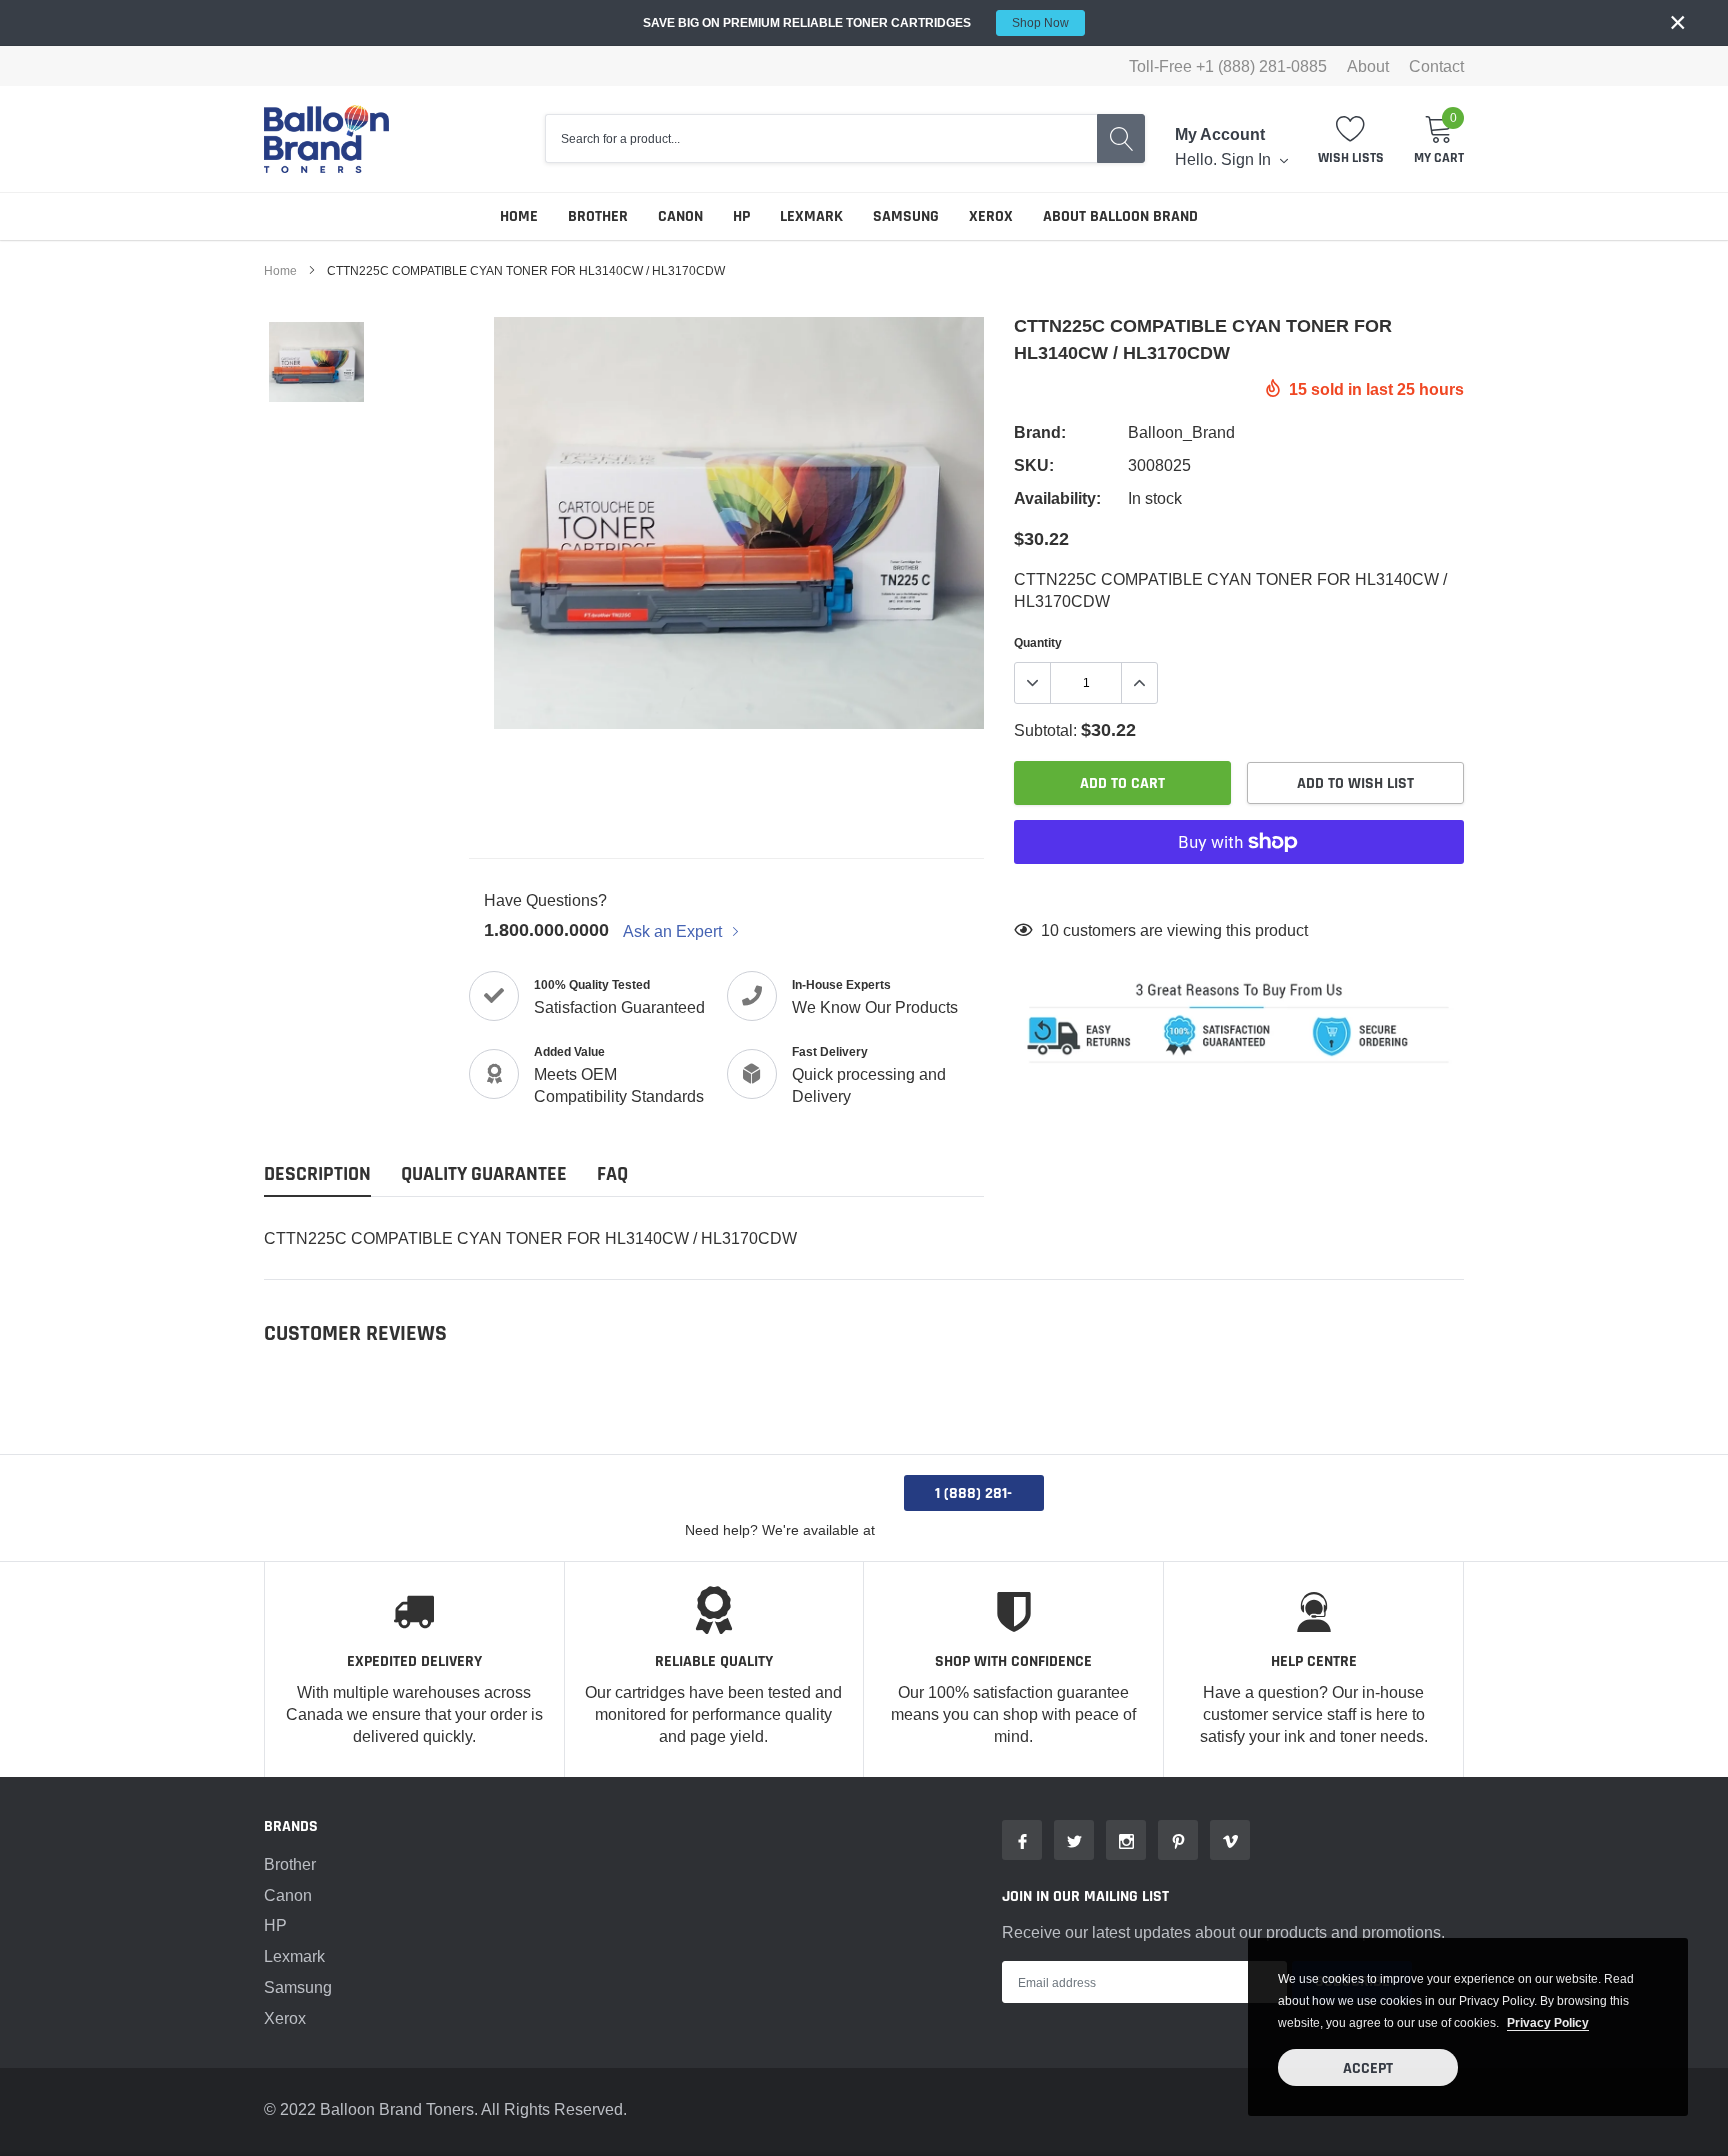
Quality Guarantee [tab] (484, 1174)
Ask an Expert (674, 931)
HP (741, 216)
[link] (316, 362)
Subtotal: (1045, 730)
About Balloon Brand (1120, 216)
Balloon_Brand (1181, 432)
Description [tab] (317, 1174)
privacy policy (1548, 2022)
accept (1368, 2068)
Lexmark (811, 216)
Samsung (906, 216)
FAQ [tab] (612, 1174)
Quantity (1038, 642)
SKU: (1034, 465)
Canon (680, 216)
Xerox (991, 216)
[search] (1121, 138)
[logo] (326, 139)
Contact (1436, 66)
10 (1050, 930)
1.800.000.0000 (546, 929)
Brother (598, 216)
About (1368, 66)
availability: (1057, 498)
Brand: (1040, 432)
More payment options (1239, 891)
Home (519, 216)
